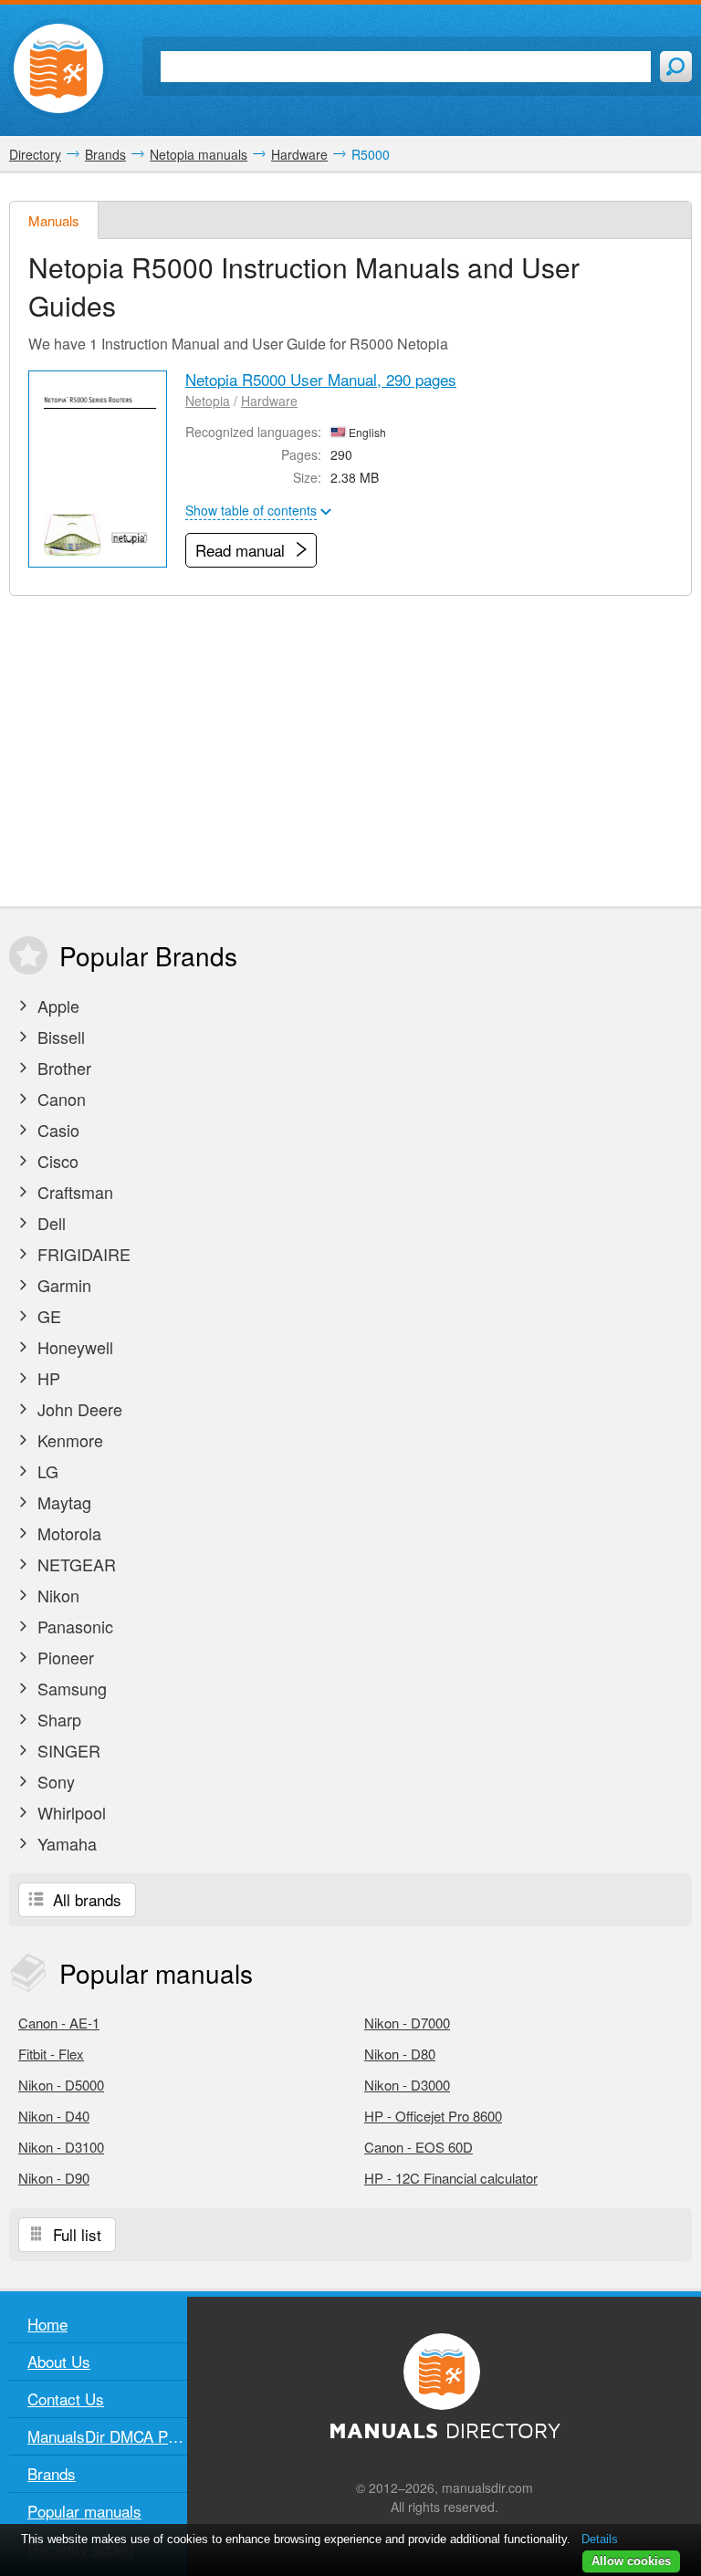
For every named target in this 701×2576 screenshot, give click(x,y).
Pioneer (63, 1657)
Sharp (57, 1719)
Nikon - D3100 (61, 2147)
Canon (59, 1099)
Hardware (269, 401)
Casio (56, 1130)
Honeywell (73, 1347)
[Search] (676, 67)
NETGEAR (74, 1564)
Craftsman (73, 1192)
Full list (75, 2234)
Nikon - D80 (400, 2054)
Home (47, 2324)
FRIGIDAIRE (82, 1254)
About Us (59, 2361)
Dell (49, 1223)
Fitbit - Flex (51, 2054)
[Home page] (58, 68)
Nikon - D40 (54, 2116)
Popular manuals (84, 2511)
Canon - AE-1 (59, 2023)
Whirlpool (69, 1812)
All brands (85, 1899)
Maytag (62, 1502)
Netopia (208, 401)
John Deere (78, 1409)
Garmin (62, 1285)
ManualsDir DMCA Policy (107, 2436)
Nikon (56, 1595)
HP (47, 1378)
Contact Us (66, 2399)
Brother (62, 1068)
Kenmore (68, 1440)
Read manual (242, 550)
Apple (56, 1006)
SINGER (67, 1750)
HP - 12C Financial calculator (451, 2178)
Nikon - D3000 (407, 2085)
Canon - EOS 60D (419, 2147)
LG (46, 1471)
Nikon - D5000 (61, 2085)
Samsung (70, 1688)
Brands (52, 2473)
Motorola (67, 1533)
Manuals (54, 220)
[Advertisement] (350, 751)
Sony (54, 1781)
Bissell (59, 1037)
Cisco (56, 1161)
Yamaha (65, 1843)
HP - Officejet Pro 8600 (433, 2116)
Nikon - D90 (54, 2178)
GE (47, 1316)
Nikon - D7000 (407, 2023)
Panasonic (73, 1626)
